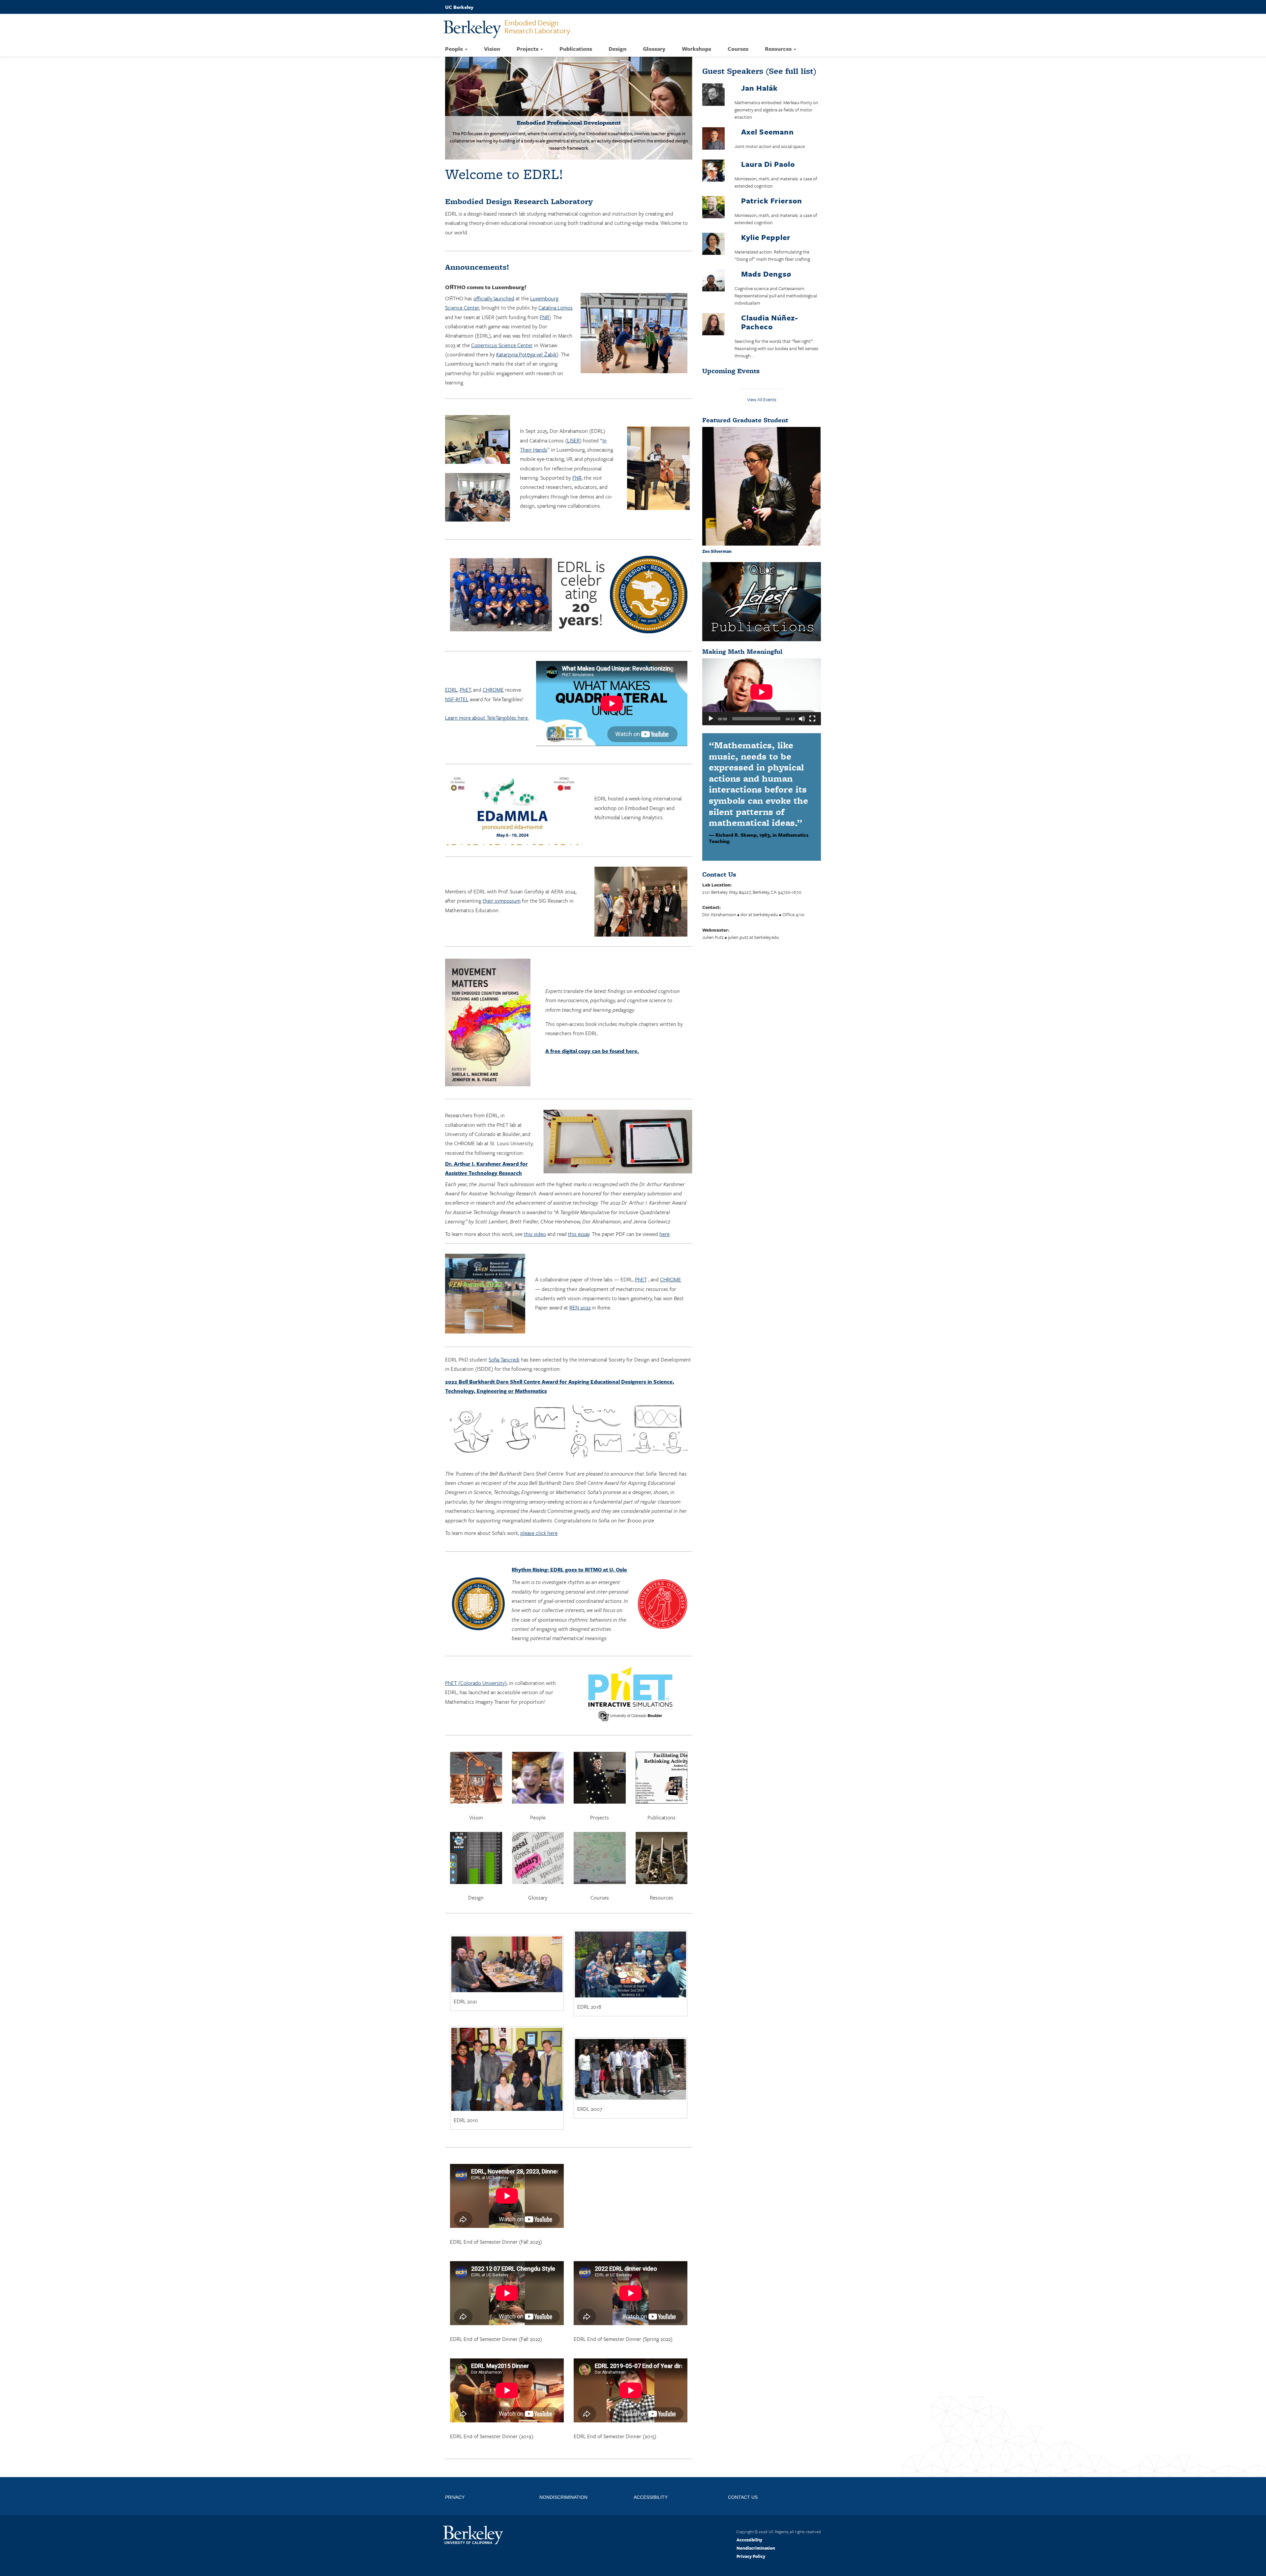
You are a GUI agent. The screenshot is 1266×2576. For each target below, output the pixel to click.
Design (618, 49)
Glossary (654, 49)
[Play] (711, 719)
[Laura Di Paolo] (713, 172)
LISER (573, 440)
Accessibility (749, 2540)
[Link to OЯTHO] (569, 108)
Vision (492, 49)
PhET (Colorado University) (476, 1683)
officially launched (494, 298)
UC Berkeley (459, 7)
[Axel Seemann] (713, 140)
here (664, 1234)
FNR (544, 317)
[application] (762, 692)
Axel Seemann (768, 132)
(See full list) (759, 71)
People (455, 49)
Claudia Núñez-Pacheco (770, 322)
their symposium (502, 901)
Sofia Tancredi (504, 1360)
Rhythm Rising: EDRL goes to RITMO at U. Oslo (569, 1570)
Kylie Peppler (766, 237)
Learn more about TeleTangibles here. (487, 718)
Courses (738, 49)
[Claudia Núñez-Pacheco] (713, 325)
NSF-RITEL (457, 699)
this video (535, 1234)
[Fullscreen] (812, 719)
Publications (576, 49)
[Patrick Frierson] (713, 208)
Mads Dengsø (766, 274)
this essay (579, 1234)
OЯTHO (455, 287)
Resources (779, 49)
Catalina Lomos (556, 308)
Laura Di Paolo (768, 164)
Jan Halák (759, 88)
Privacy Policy (751, 2556)
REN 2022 (580, 1307)
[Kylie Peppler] (713, 245)
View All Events (762, 399)
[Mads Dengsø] (713, 281)
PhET (465, 690)
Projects (528, 49)
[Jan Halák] (713, 96)
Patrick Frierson (772, 201)
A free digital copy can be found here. (592, 1051)
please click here (539, 1533)
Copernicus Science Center (502, 345)
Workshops (696, 49)
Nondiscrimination (756, 2548)
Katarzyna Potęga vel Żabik (526, 354)
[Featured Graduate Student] (762, 486)
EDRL (451, 690)
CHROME (493, 690)
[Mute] (802, 719)
